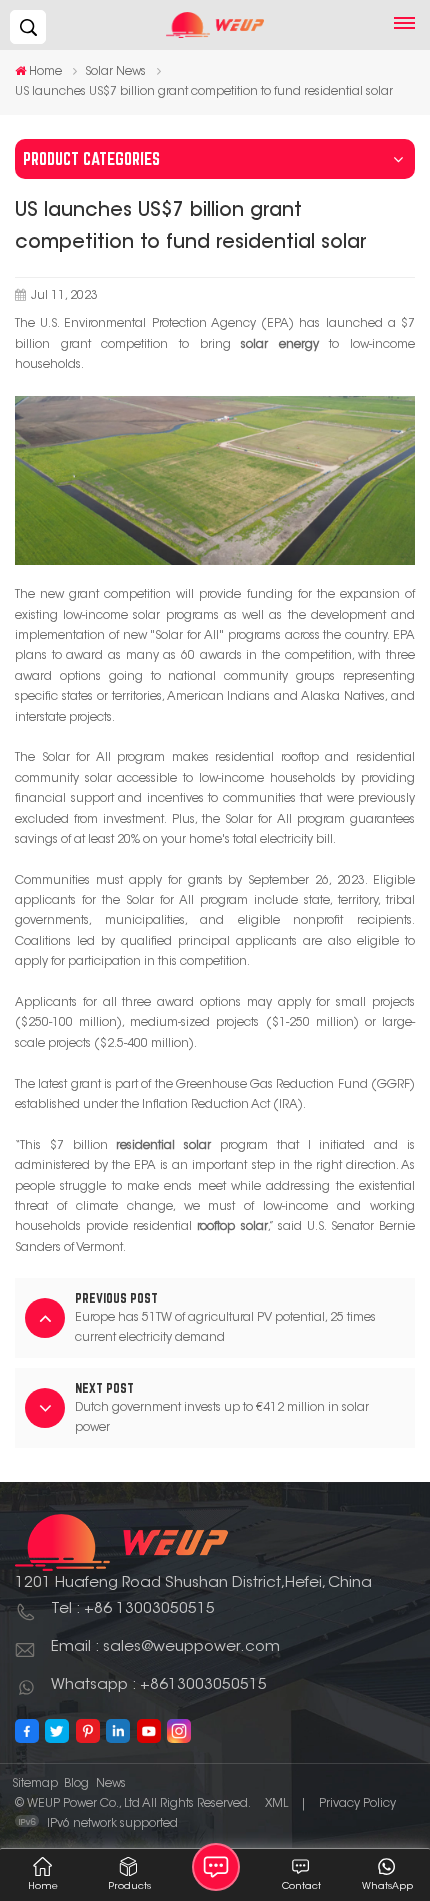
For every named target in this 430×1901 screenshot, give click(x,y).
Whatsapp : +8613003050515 (159, 1685)
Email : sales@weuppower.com (165, 1647)
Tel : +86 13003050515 (133, 1609)
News (111, 1784)
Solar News (115, 72)
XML (276, 1804)
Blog (76, 1784)
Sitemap (35, 1784)
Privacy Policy (357, 1804)
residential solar (163, 1146)
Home (45, 72)
